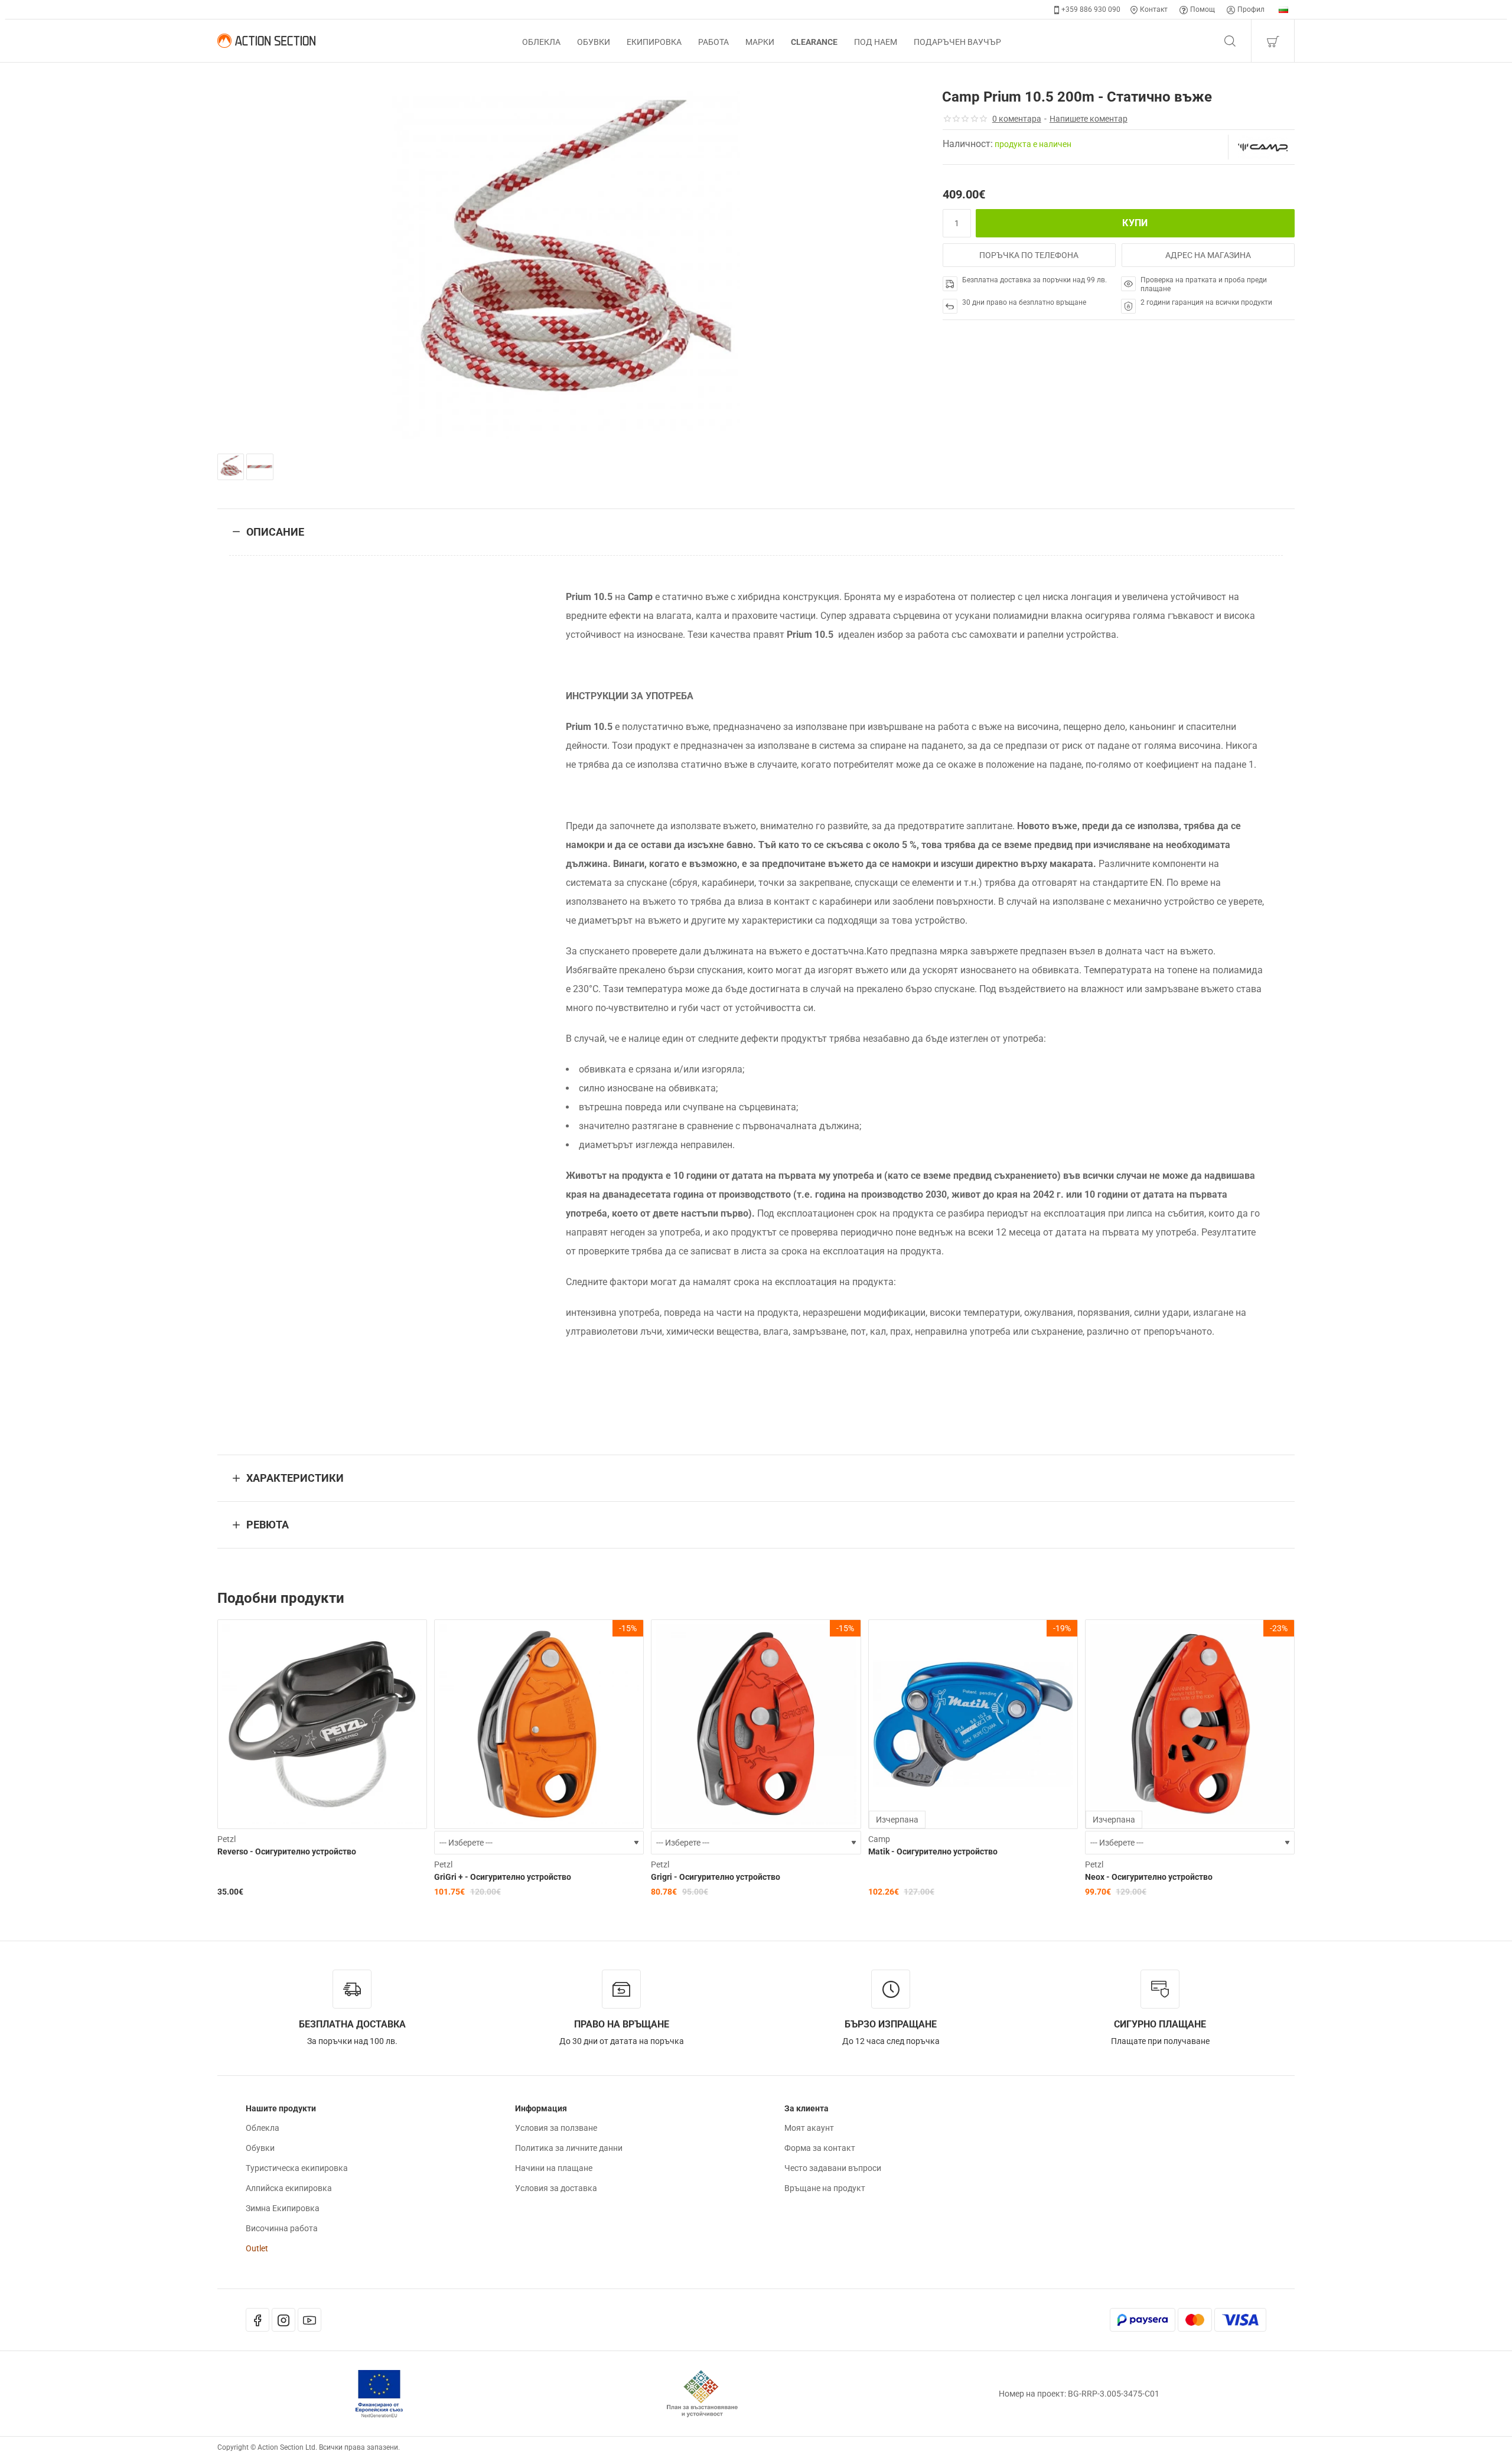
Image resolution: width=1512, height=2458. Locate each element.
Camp (879, 1839)
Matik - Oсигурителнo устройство (933, 1851)
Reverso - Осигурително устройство (287, 1851)
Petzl (227, 1839)
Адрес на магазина (1208, 255)
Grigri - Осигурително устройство (716, 1877)
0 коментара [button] (1017, 119)
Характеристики (295, 1478)
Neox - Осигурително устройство (1149, 1877)
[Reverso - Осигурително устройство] (322, 1724)
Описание (275, 532)
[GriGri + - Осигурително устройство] (539, 1724)
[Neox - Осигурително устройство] (1190, 1724)
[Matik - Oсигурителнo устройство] (973, 1724)
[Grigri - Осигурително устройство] (756, 1724)
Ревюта (268, 1525)
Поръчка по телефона (1029, 255)
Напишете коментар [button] (1089, 119)
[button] (1135, 223)
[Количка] (1273, 41)
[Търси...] (1230, 41)
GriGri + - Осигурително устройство (503, 1877)
